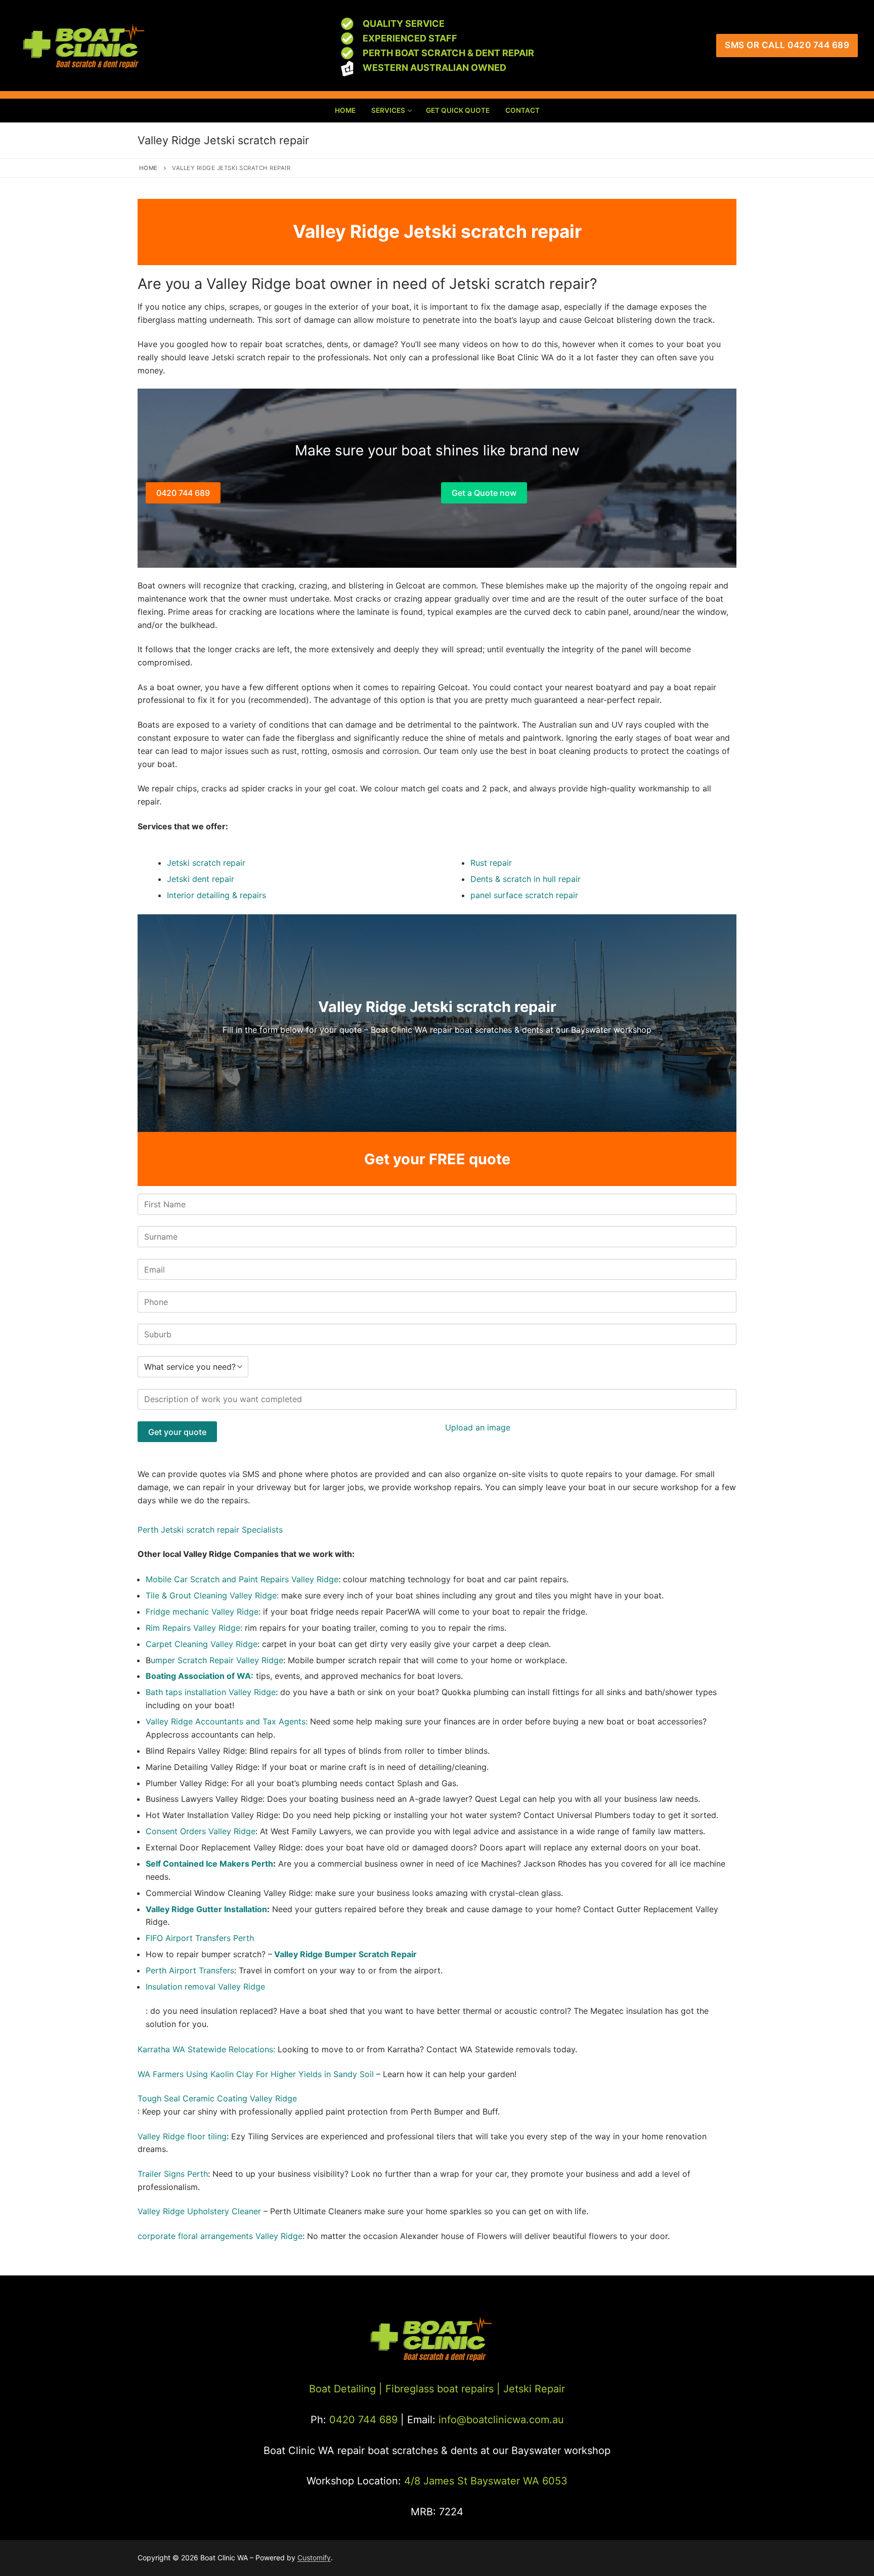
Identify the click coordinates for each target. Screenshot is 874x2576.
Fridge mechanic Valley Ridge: (204, 1612)
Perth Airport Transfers (190, 1970)
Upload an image (478, 1427)
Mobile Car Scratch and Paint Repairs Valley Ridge (242, 1579)
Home (148, 168)
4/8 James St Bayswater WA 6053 (486, 2481)
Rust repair (491, 863)
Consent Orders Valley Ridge (201, 1831)
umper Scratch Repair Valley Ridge (217, 1660)
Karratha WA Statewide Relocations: (206, 2049)
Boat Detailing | (346, 2389)
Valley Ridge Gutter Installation (206, 1909)
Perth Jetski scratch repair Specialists (210, 1530)
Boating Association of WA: (200, 1676)
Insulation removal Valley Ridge (205, 1987)
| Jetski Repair (531, 2389)
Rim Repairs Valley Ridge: (194, 1628)
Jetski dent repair (201, 879)
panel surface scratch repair (524, 895)
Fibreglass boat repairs (440, 2389)
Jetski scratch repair (206, 863)
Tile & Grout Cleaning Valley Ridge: (212, 1595)
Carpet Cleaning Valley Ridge (202, 1644)
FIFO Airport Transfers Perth (200, 1938)
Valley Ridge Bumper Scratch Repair (345, 1954)
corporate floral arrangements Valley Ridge (220, 2236)
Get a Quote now (484, 493)
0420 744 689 (183, 493)
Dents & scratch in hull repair (526, 879)
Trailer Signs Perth (173, 2174)
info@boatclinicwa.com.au (500, 2420)
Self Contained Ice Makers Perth (209, 1864)
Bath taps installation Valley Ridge (211, 1692)
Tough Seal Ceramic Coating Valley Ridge (217, 2098)
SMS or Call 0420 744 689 (787, 45)
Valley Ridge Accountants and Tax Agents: (228, 1721)
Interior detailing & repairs (216, 895)
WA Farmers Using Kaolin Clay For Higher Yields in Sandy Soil (256, 2074)
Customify (314, 2558)
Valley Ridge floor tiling (182, 2136)
